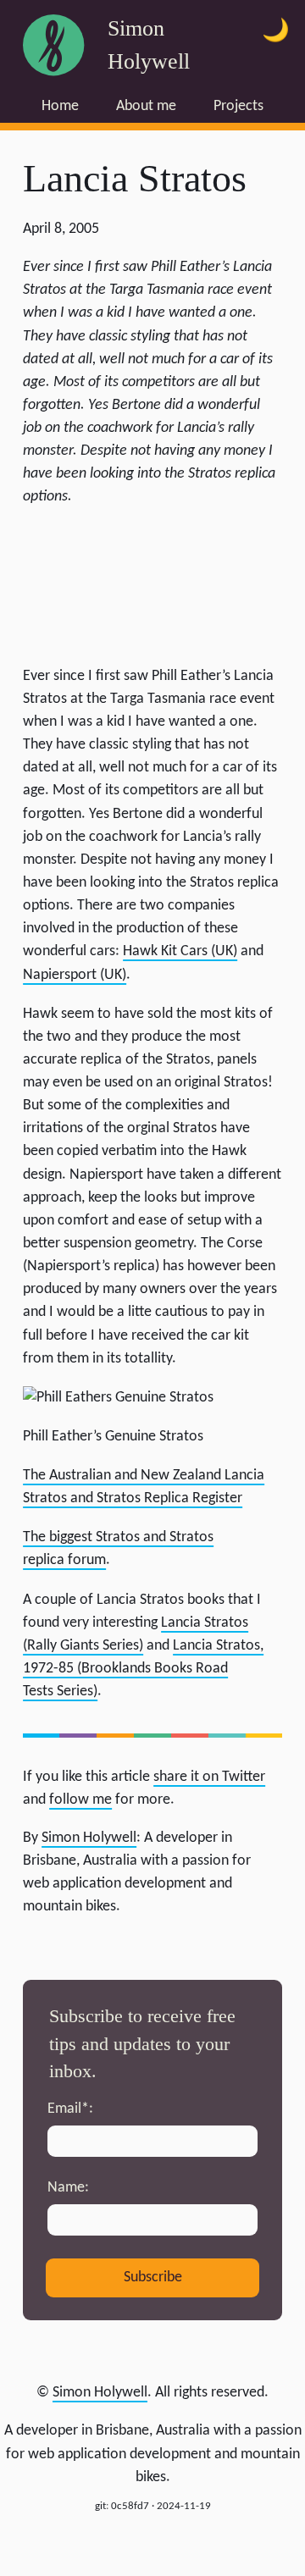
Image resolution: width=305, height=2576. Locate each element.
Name (66, 2188)
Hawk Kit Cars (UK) (180, 951)
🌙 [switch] (276, 32)
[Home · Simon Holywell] (53, 45)
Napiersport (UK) (75, 975)
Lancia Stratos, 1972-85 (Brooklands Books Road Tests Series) (143, 1669)
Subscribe (153, 2277)
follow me (80, 1800)
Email (68, 2109)
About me (146, 106)
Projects (238, 106)
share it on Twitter (209, 1777)
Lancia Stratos (135, 178)
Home (60, 106)
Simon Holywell (100, 2393)
